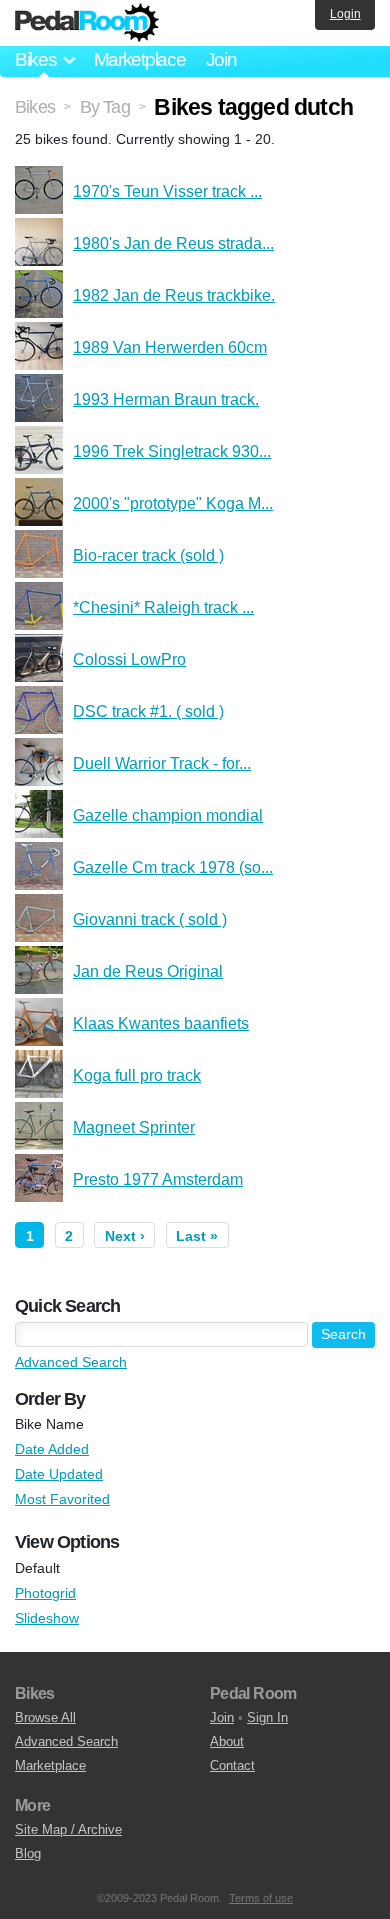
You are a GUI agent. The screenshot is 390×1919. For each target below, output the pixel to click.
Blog (28, 1853)
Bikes (35, 107)
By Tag (105, 107)
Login (345, 14)
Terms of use (261, 1898)
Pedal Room (87, 23)
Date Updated (59, 1474)
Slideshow (47, 1618)
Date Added (52, 1449)
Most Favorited (62, 1499)
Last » (197, 1236)
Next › (125, 1236)
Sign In (267, 1717)
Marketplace (140, 59)
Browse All (45, 1717)
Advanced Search (71, 1362)
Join (221, 59)
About (227, 1741)
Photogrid (45, 1593)
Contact (232, 1765)
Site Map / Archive (68, 1829)
